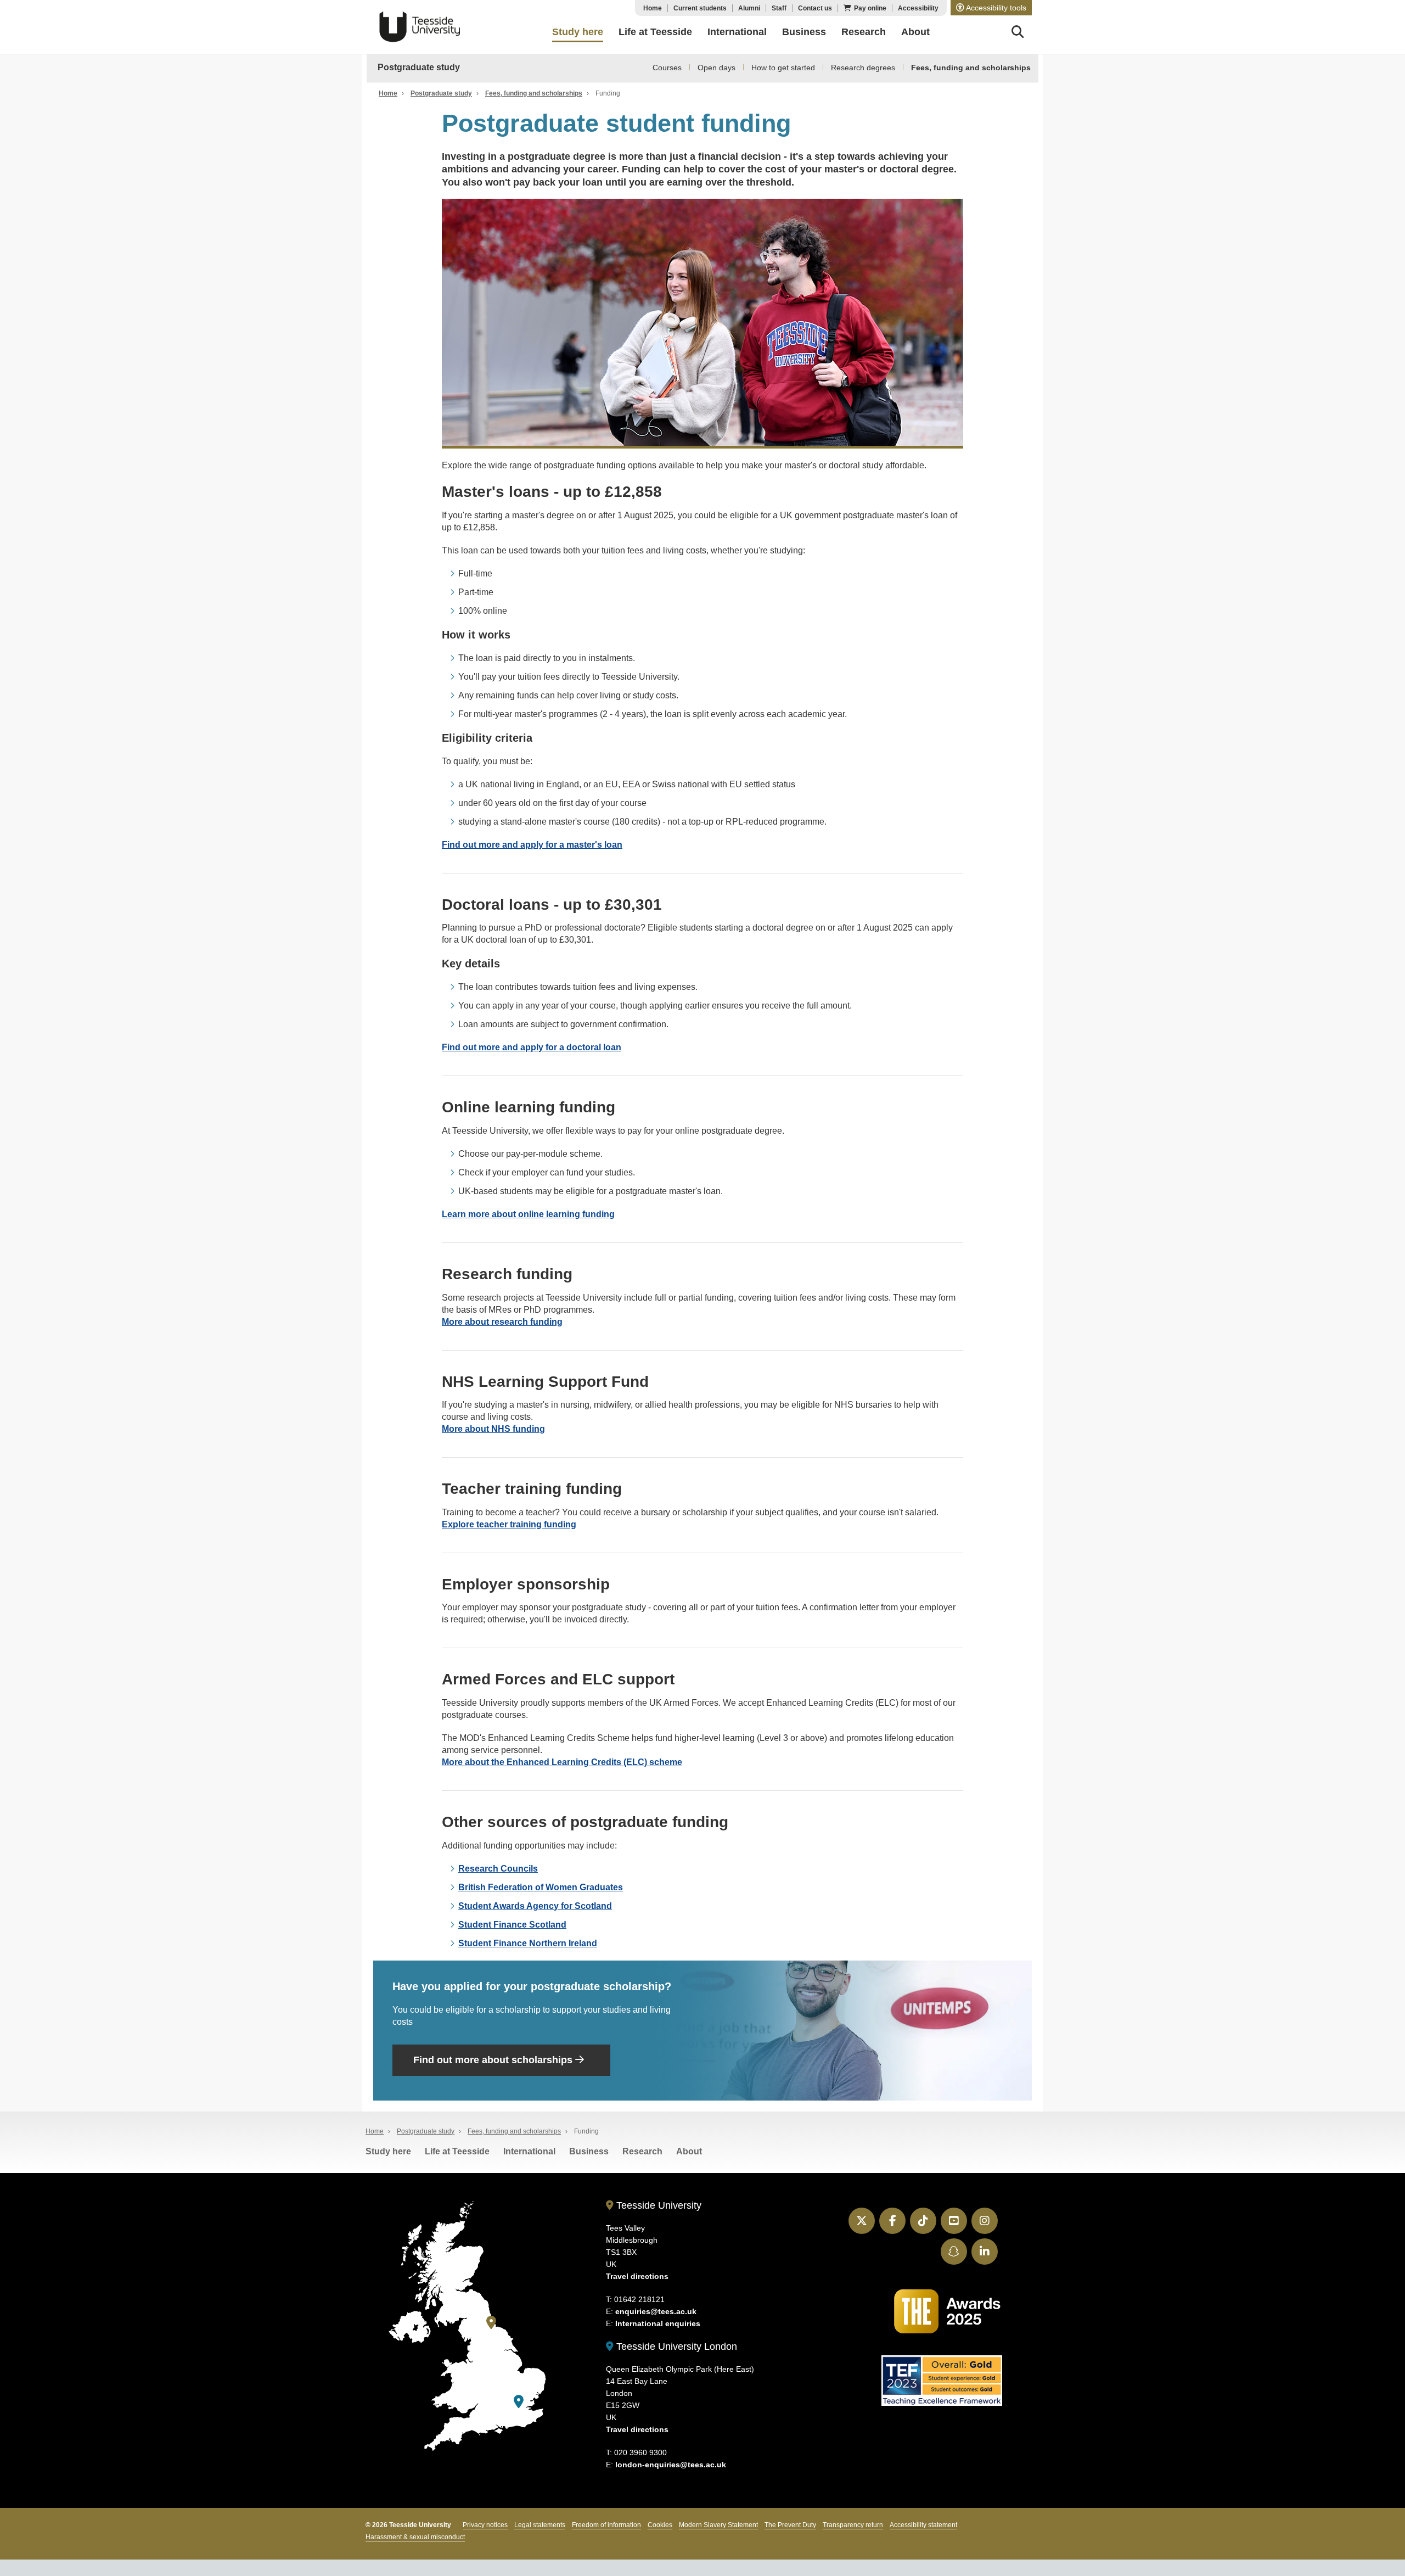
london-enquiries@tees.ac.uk (671, 2465)
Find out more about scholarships (494, 2060)
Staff (779, 8)
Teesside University (420, 27)
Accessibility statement (923, 2525)
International (529, 2151)
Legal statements (540, 2525)
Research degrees (863, 68)
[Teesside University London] (519, 2402)
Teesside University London (675, 2347)
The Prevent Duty (790, 2525)
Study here (388, 2151)
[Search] (1018, 33)
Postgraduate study (419, 67)
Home (653, 8)
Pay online (870, 8)
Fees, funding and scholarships (971, 68)
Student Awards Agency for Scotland (535, 1906)
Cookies (660, 2525)
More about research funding (502, 1322)
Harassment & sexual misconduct (415, 2537)
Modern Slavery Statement (718, 2525)
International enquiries (658, 2323)
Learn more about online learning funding (528, 1214)
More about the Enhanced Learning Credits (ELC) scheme (562, 1762)
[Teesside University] (491, 2323)
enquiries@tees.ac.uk (656, 2311)
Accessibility (918, 8)
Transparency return (853, 2525)
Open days (716, 68)
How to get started (783, 68)
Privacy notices (485, 2525)
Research (642, 2151)
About (689, 2151)
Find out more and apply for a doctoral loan (532, 1047)
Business (589, 2151)
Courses (667, 68)
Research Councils (498, 1869)
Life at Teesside (457, 2151)
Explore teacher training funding (509, 1524)
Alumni (749, 8)
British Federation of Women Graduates (541, 1887)
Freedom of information (606, 2525)
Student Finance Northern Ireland (528, 1943)
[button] (991, 8)
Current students (700, 8)
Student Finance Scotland (512, 1925)
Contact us (815, 8)
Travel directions (637, 2276)
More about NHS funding (493, 1429)
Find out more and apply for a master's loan (532, 845)
